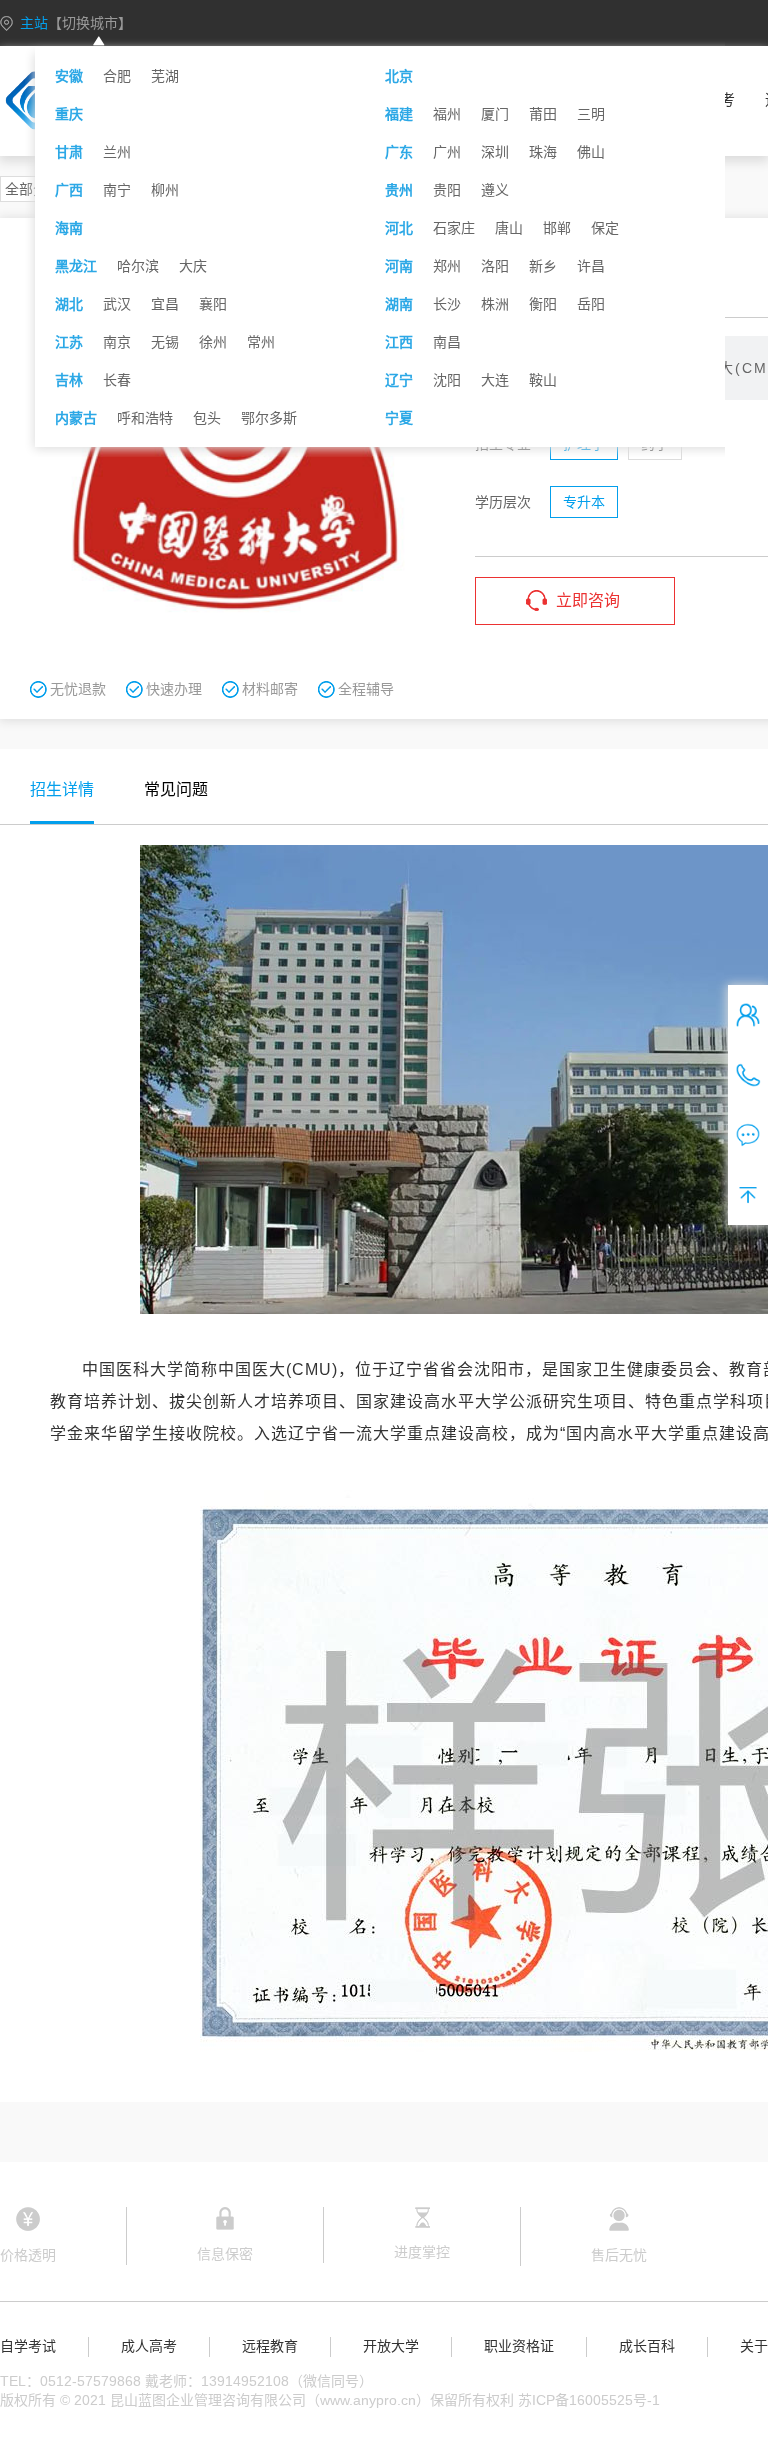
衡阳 (543, 304)
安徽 (69, 76)
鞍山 (543, 380)
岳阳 (591, 304)
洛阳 (495, 266)
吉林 (69, 380)
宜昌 (165, 304)
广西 (69, 190)
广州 (447, 152)
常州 (261, 342)
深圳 (495, 152)
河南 (399, 266)
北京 (399, 76)
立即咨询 (588, 600)
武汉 (117, 304)
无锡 (165, 342)
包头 (207, 418)
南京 (117, 342)
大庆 (193, 266)
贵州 (399, 190)
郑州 (447, 266)
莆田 (543, 114)
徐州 (213, 342)
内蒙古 (76, 418)
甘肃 (69, 152)
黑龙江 (76, 266)
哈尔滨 (138, 266)
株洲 (495, 304)
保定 (605, 228)
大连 (495, 380)
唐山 (509, 228)
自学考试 (28, 2346)
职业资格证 (519, 2346)
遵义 (495, 190)
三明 (591, 114)
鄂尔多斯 (269, 418)
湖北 (69, 304)
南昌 (447, 342)
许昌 (591, 266)
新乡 (543, 266)
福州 (447, 114)
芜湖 (165, 76)
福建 (399, 114)
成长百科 (647, 2346)
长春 (117, 380)
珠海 (543, 152)
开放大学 (391, 2346)
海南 (69, 228)
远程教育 (270, 2346)
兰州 (117, 152)
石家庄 (454, 228)
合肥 (117, 76)
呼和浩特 (145, 418)
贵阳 (447, 190)
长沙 (447, 304)
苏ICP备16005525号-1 (589, 2400)
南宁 (117, 190)
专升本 (584, 502)
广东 (399, 152)
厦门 (495, 114)
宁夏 (399, 418)
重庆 (69, 114)
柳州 (165, 190)
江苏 (69, 342)
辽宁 (399, 380)
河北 (399, 228)
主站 (76, 23)
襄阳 (213, 304)
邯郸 (557, 228)
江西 (399, 342)
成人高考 (149, 2346)
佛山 (591, 152)
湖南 (399, 304)
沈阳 (447, 380)
